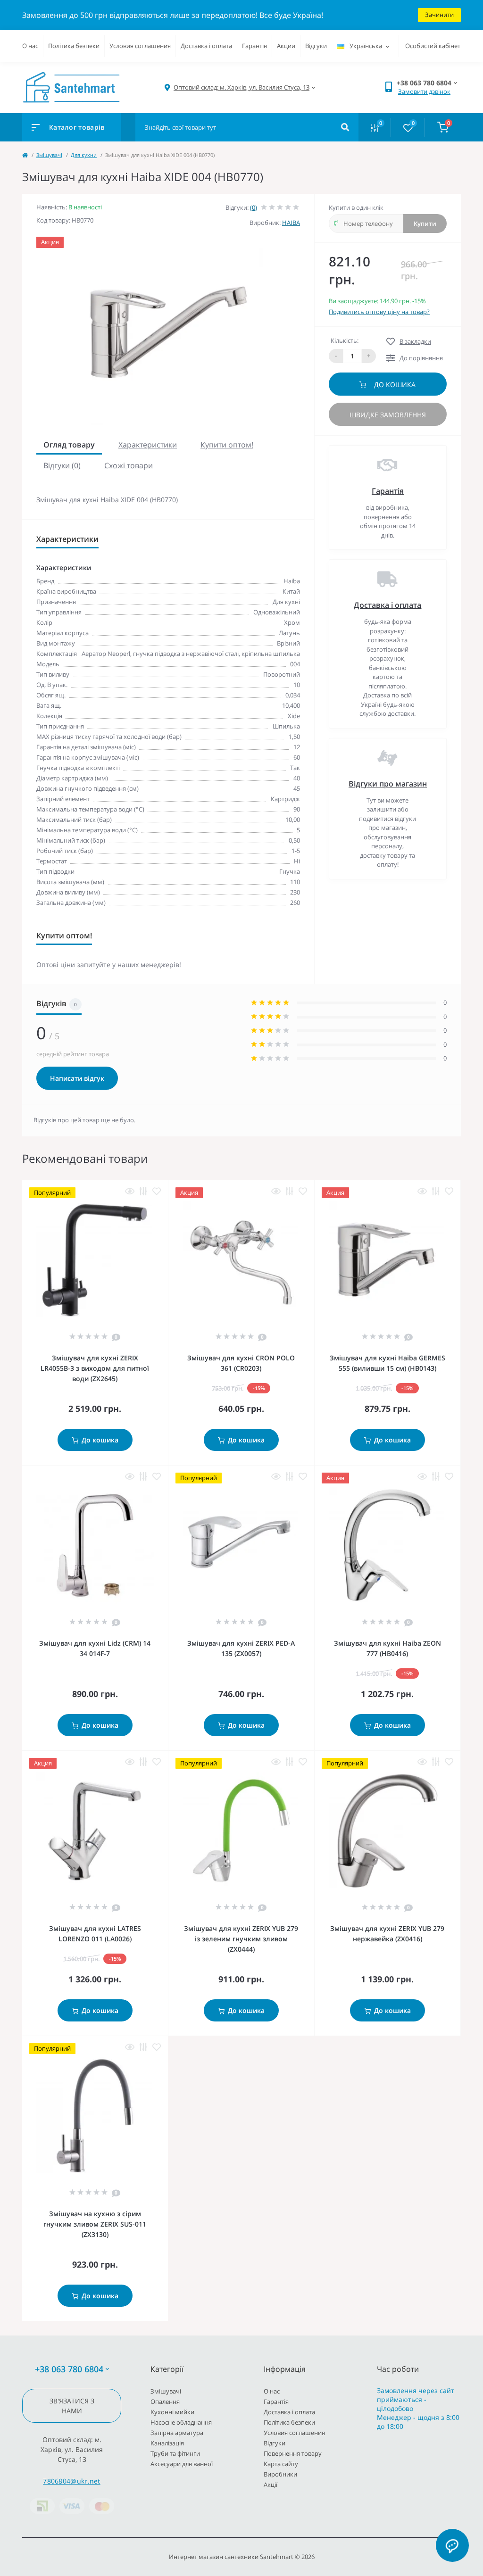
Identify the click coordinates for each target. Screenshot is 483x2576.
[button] (241, 87)
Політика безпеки (74, 46)
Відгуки (316, 46)
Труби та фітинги (175, 2453)
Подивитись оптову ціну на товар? (379, 312)
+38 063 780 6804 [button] (69, 2369)
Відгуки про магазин (388, 784)
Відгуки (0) (62, 465)
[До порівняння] (143, 1191)
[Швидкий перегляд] (130, 1191)
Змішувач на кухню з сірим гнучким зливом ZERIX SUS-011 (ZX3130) (95, 2224)
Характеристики (148, 445)
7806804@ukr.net (72, 2481)
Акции (286, 46)
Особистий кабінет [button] (433, 46)
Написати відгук (77, 1078)
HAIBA (291, 223)
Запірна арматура (177, 2433)
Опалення (165, 2402)
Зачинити (439, 15)
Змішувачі (49, 155)
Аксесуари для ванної (182, 2464)
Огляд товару (69, 445)
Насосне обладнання (181, 2422)
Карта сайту (281, 2464)
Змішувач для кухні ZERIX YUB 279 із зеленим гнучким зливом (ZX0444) (241, 1939)
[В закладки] (157, 1191)
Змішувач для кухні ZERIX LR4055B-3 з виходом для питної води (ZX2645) (95, 1368)
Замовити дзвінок (424, 91)
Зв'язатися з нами (72, 2406)
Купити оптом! (227, 445)
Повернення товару (293, 2453)
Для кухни (84, 155)
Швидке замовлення (388, 415)
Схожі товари (129, 465)
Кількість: (345, 340)
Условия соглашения (140, 46)
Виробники (280, 2474)
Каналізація (167, 2443)
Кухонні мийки (172, 2412)
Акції (271, 2485)
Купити (425, 224)
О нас (30, 46)
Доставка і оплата (206, 46)
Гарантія (254, 46)
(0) (254, 207)
